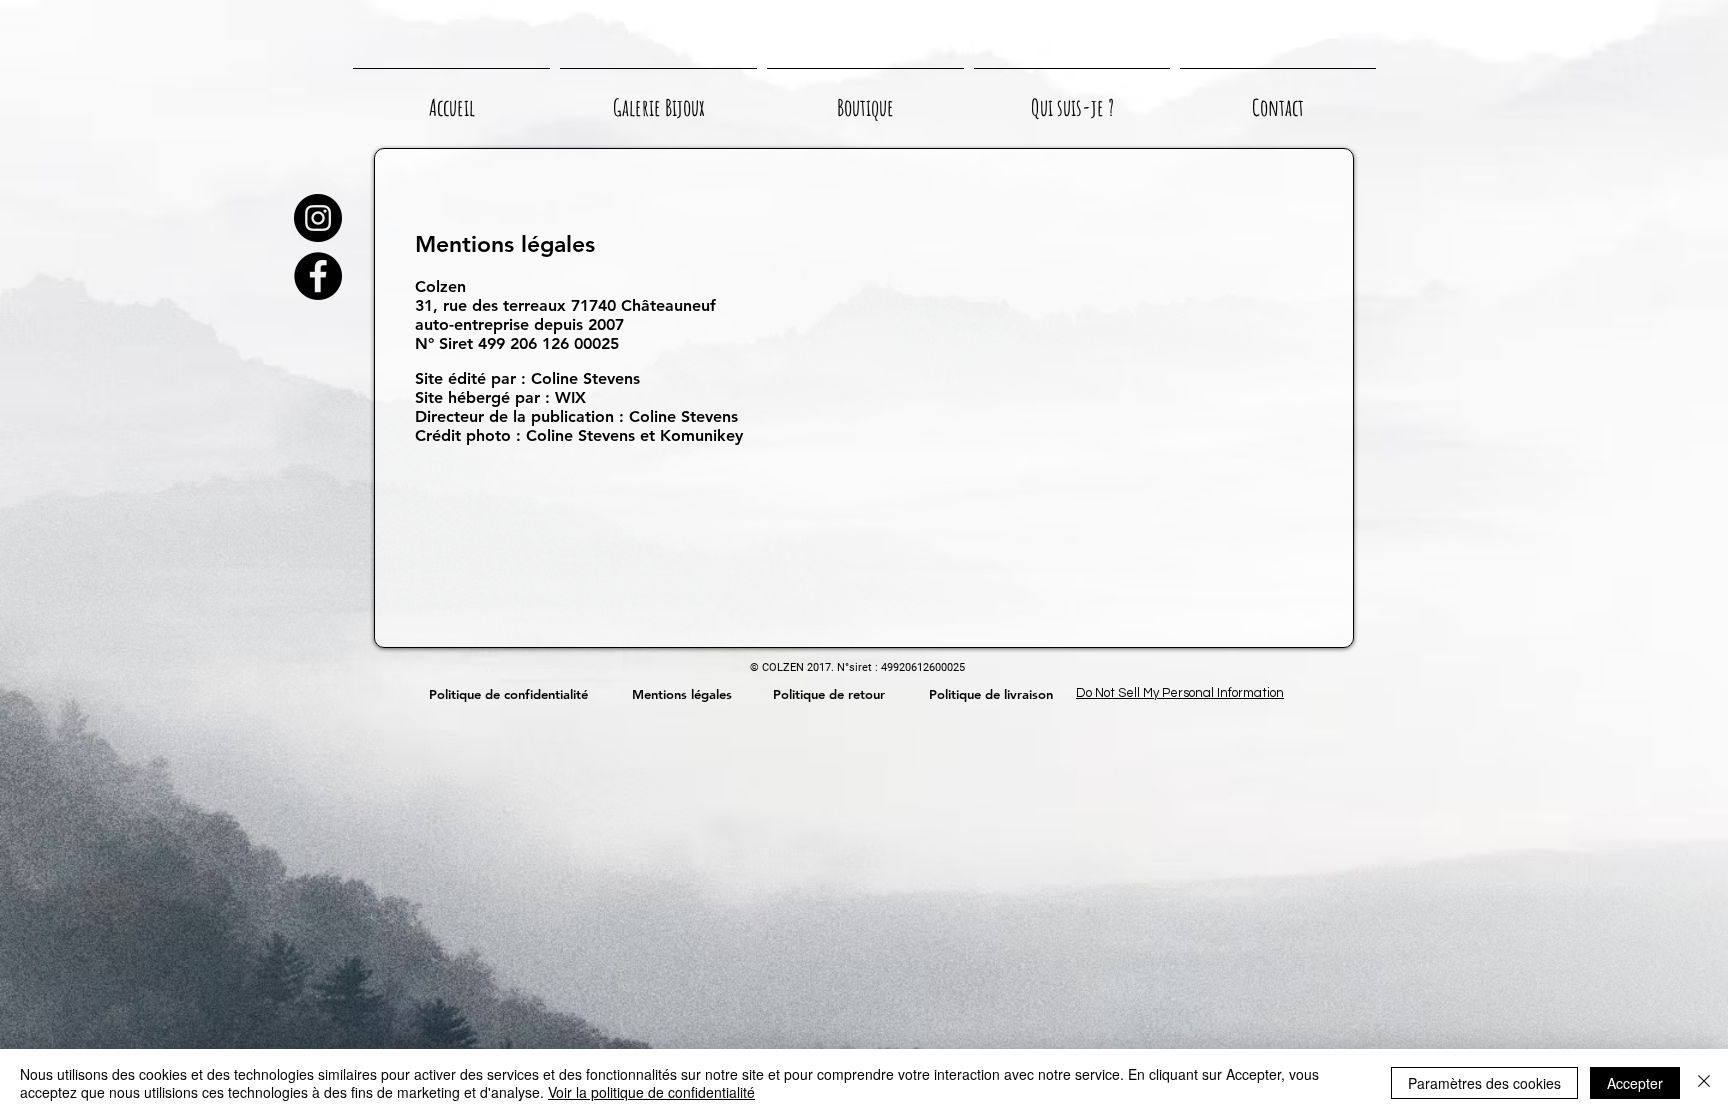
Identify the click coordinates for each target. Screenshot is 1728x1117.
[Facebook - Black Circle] (318, 276)
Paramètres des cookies (1484, 1083)
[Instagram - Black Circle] (318, 218)
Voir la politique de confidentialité (651, 1092)
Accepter (1635, 1083)
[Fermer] (1704, 1083)
